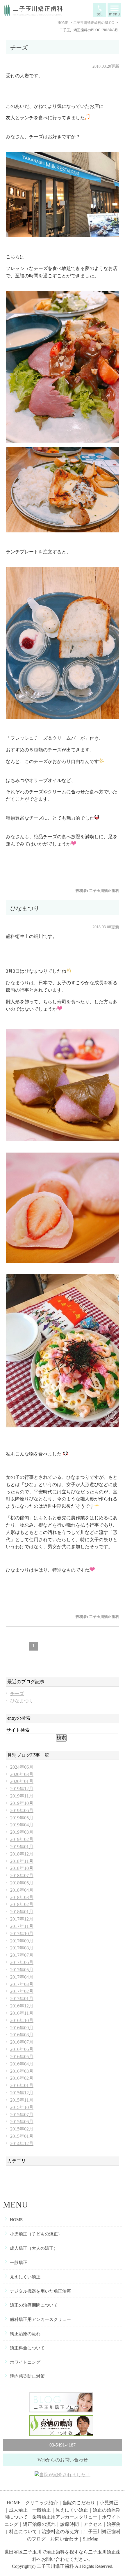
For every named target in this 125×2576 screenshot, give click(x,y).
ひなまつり (25, 908)
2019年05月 (22, 1818)
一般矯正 (19, 2263)
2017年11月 (22, 1926)
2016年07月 (22, 2042)
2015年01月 (22, 2136)
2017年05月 (22, 1970)
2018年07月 (22, 1876)
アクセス (93, 2524)
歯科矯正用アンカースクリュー (40, 2319)
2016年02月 (22, 2078)
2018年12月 (22, 1854)
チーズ (19, 48)
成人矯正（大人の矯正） (34, 2248)
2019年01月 (22, 1847)
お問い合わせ (64, 2539)
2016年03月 (22, 2071)
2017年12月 (22, 1919)
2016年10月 (22, 2020)
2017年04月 (22, 1977)
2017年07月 (22, 1955)
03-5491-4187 (63, 2445)
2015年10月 (22, 2107)
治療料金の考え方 (60, 2532)
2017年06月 (22, 1962)
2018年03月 (22, 1897)
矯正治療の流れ (25, 2334)
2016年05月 (22, 2057)
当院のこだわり (79, 2503)
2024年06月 (22, 1767)
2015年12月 (22, 2093)
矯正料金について (27, 2348)
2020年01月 (22, 1781)
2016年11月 (22, 2013)
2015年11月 (22, 2100)
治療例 (114, 2524)
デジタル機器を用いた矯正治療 (40, 2291)
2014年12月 (22, 2143)
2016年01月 (22, 2085)
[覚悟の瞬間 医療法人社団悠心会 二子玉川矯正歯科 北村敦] (63, 2419)
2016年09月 (22, 2028)
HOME (16, 2220)
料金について (23, 2532)
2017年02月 (22, 1991)
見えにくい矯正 (25, 2277)
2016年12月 (22, 2006)
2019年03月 (22, 1832)
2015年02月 (22, 2129)
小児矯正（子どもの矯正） (36, 2234)
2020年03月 (22, 1774)
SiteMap (91, 2539)
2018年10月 (22, 1868)
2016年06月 (22, 2049)
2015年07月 (22, 2115)
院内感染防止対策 (27, 2376)
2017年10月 (22, 1934)
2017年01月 (22, 1999)
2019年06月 (22, 1810)
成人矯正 (18, 2510)
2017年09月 (22, 1941)
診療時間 (69, 2524)
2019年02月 (22, 1839)
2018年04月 (22, 1890)
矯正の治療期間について (34, 2305)
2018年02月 (22, 1904)
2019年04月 (22, 1825)
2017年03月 (22, 1984)
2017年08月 (22, 1948)
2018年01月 (22, 1912)
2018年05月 (22, 1883)
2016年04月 (22, 2064)
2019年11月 (22, 1796)
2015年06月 (22, 2122)
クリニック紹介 (42, 2503)
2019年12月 (22, 1789)
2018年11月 (22, 1861)
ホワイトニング (25, 2362)
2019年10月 (22, 1803)
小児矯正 (109, 2503)
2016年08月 (22, 2035)
